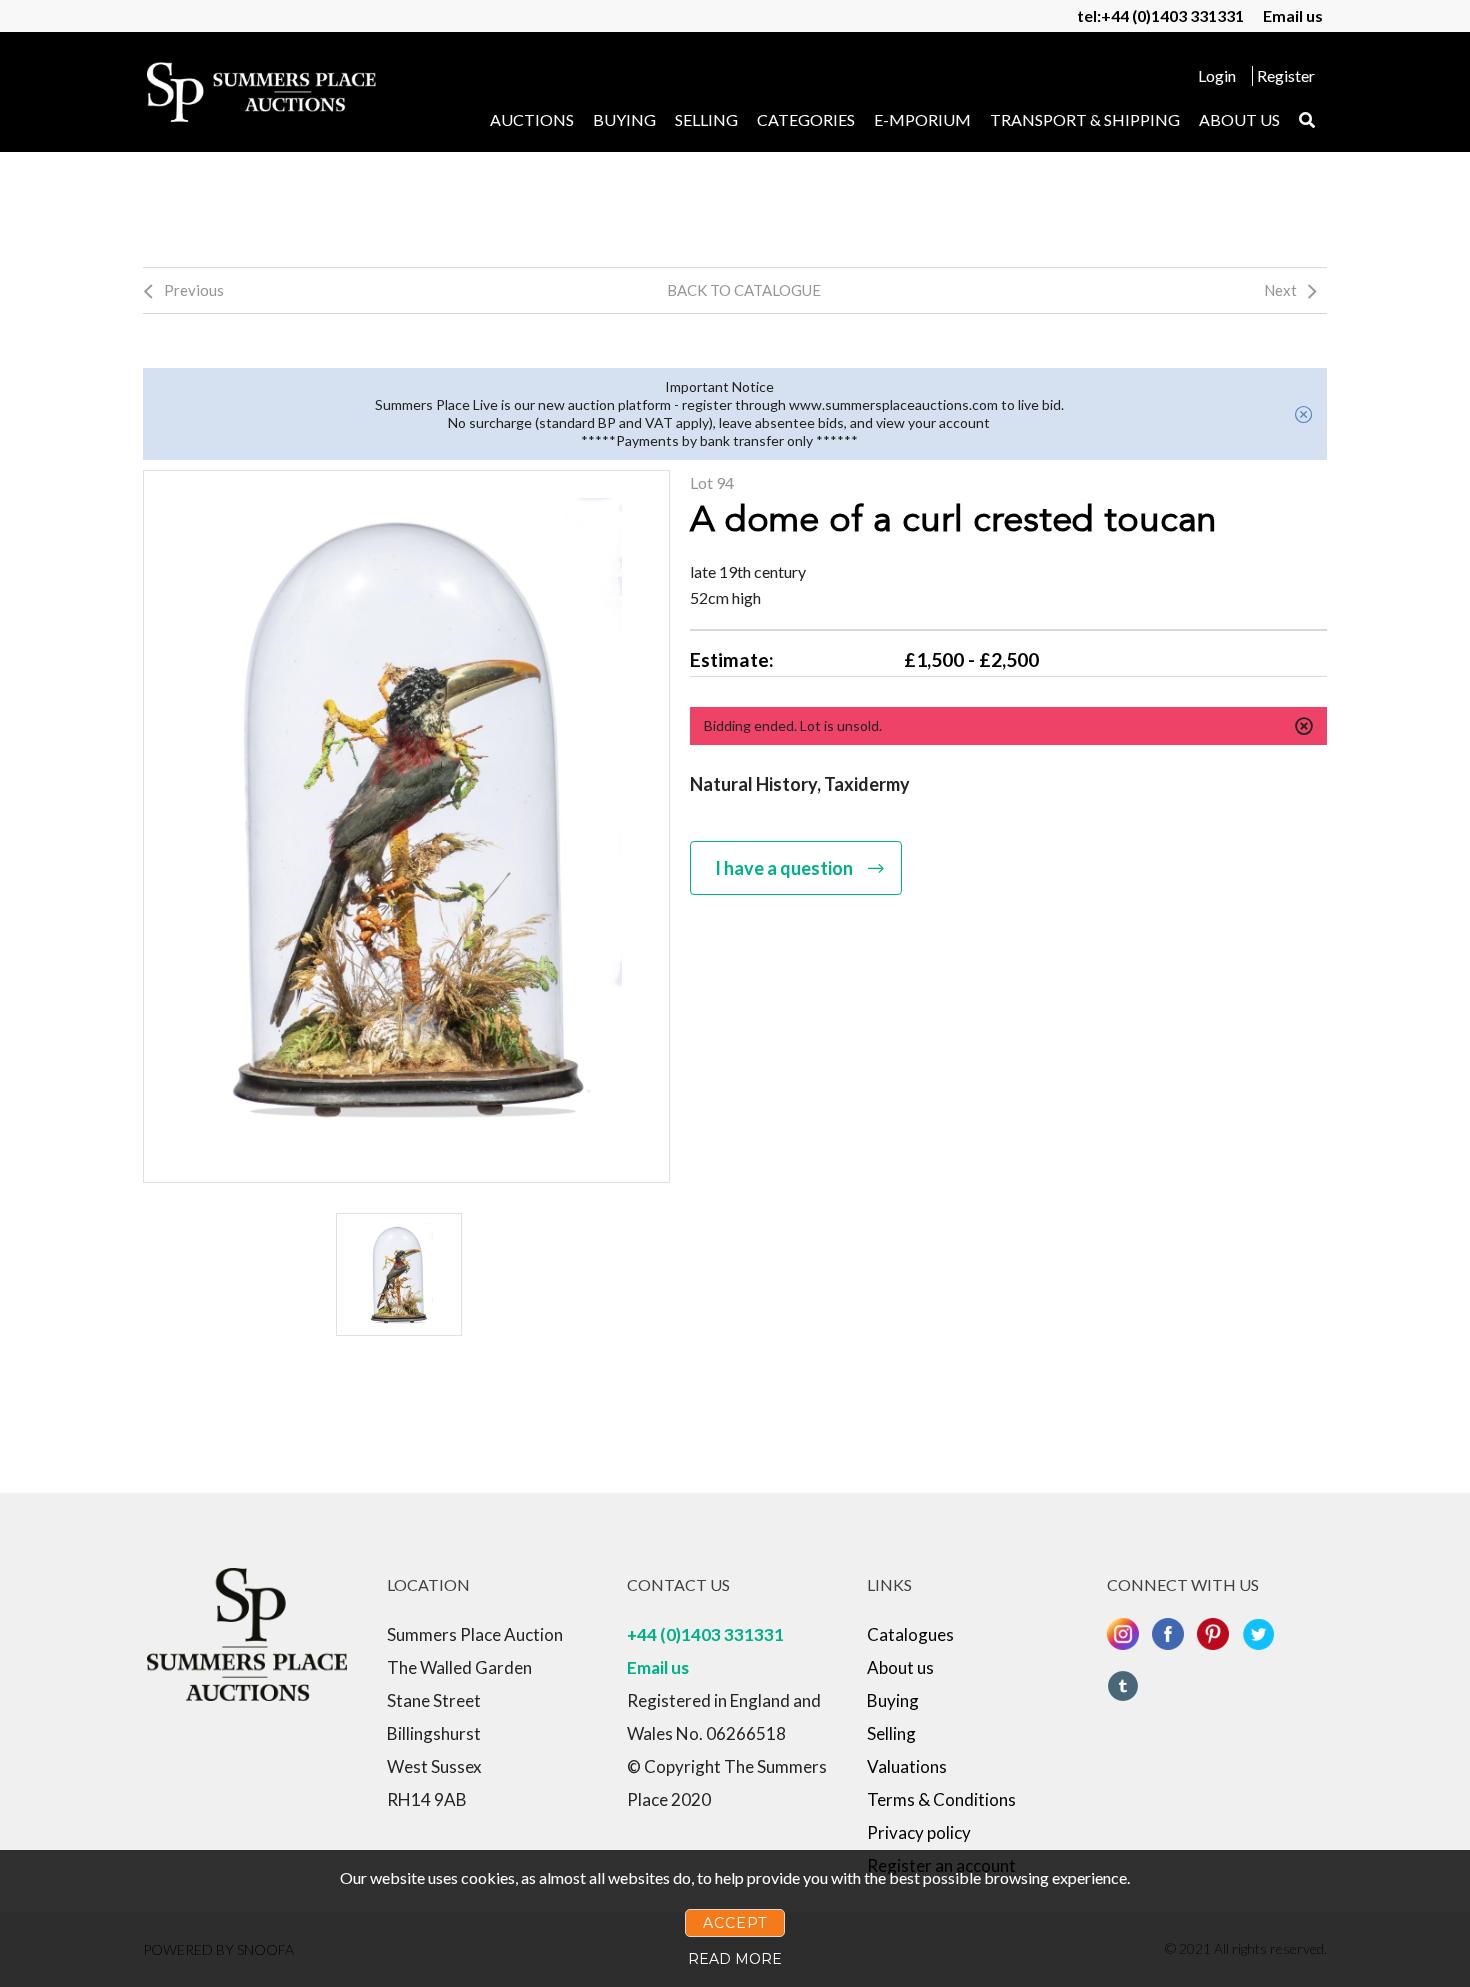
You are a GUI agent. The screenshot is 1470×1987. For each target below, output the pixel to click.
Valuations (907, 1766)
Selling (706, 119)
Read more (735, 1959)
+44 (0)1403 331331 (705, 1634)
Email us (1293, 15)
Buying (624, 119)
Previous (194, 290)
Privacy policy (919, 1832)
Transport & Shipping (1085, 119)
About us (1239, 119)
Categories (806, 119)
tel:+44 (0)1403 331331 (1160, 15)
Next (1280, 290)
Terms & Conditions (941, 1799)
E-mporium (922, 119)
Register (1286, 75)
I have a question (784, 868)
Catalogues (910, 1634)
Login (1217, 75)
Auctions (532, 119)
